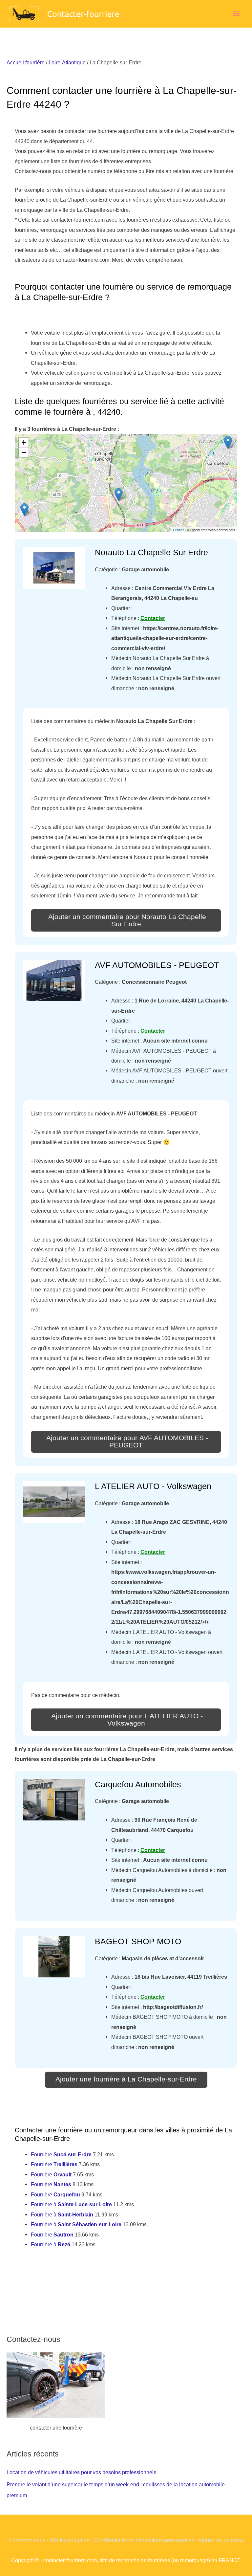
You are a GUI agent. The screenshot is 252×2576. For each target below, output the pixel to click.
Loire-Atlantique (67, 62)
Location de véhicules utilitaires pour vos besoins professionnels (81, 2472)
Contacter (153, 618)
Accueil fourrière (26, 62)
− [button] (24, 452)
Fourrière (61, 2154)
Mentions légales (69, 2540)
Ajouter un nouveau (221, 2540)
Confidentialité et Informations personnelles (144, 2540)
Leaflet (178, 530)
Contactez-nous (27, 2540)
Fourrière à (71, 2204)
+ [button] (24, 442)
